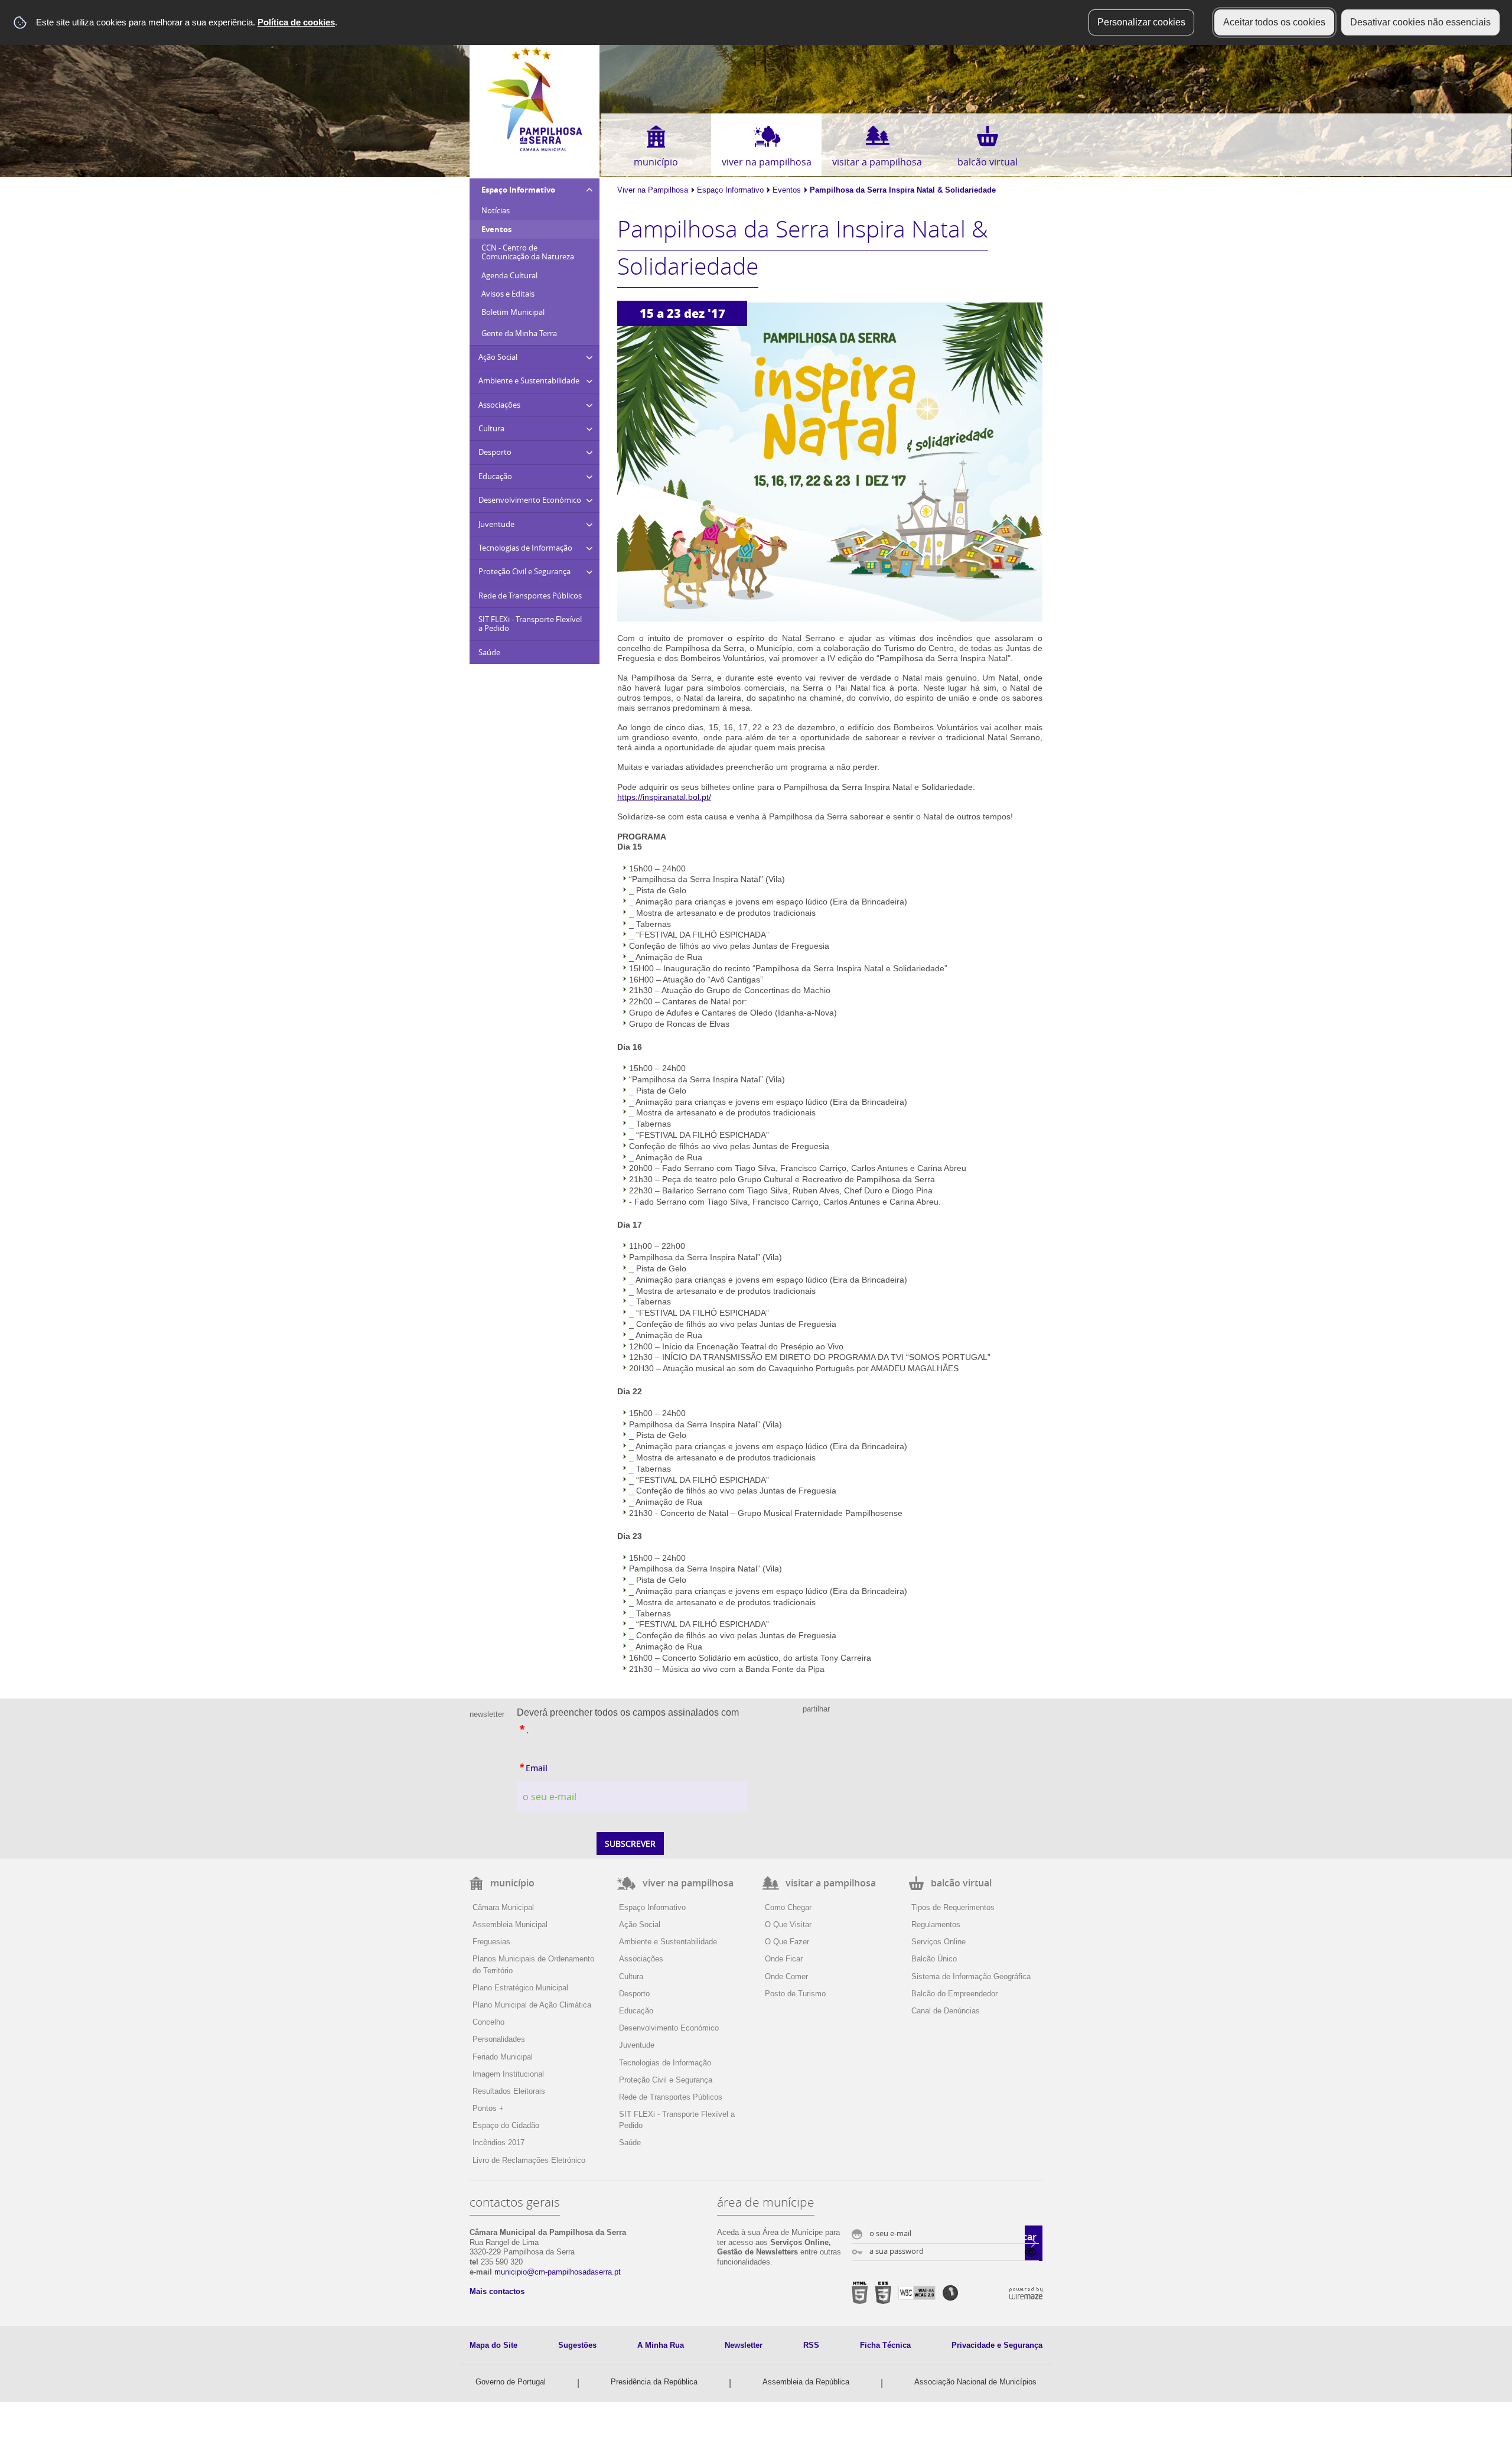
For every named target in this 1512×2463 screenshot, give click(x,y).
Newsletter (744, 2345)
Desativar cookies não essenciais (1420, 22)
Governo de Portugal (511, 2382)
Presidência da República (654, 2382)
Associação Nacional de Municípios (975, 2382)
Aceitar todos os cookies (1274, 22)
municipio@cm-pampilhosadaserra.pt (558, 2272)
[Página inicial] (535, 149)
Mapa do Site (493, 2345)
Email (560, 1766)
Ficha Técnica (885, 2345)
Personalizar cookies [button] (1141, 22)
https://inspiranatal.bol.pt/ (664, 797)
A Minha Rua (661, 2345)
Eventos (787, 190)
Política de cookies (296, 22)
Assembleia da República (806, 2382)
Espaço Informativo (730, 190)
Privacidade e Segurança (997, 2345)
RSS (811, 2345)
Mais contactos (497, 2291)
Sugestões (577, 2345)
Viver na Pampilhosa (653, 190)
